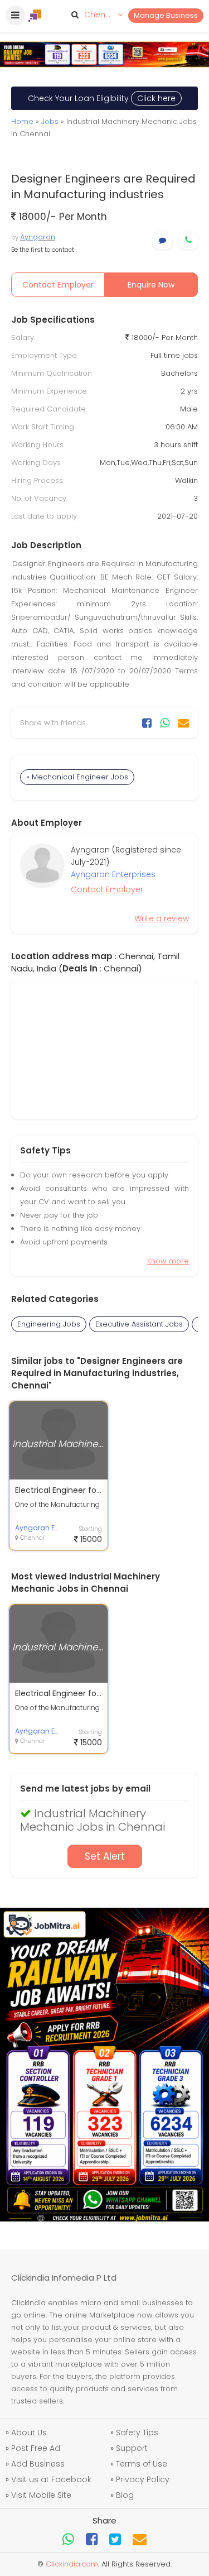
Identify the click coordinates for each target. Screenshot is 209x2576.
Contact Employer (58, 285)
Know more (168, 1261)
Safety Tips (137, 2433)
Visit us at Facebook (51, 2479)
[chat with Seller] (162, 240)
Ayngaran (38, 237)
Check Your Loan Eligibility (102, 98)
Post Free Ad (36, 2448)
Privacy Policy (143, 2479)
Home (22, 121)
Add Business (38, 2464)
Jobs (50, 121)
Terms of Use (142, 2464)
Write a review (162, 918)
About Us (29, 2433)
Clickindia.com (72, 2564)
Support (132, 2448)
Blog (125, 2495)
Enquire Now (151, 285)
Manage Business (166, 15)
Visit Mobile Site (41, 2495)
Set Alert (105, 1856)
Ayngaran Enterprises (113, 874)
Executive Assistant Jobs (139, 1324)
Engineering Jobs (49, 1324)
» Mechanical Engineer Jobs (77, 777)
